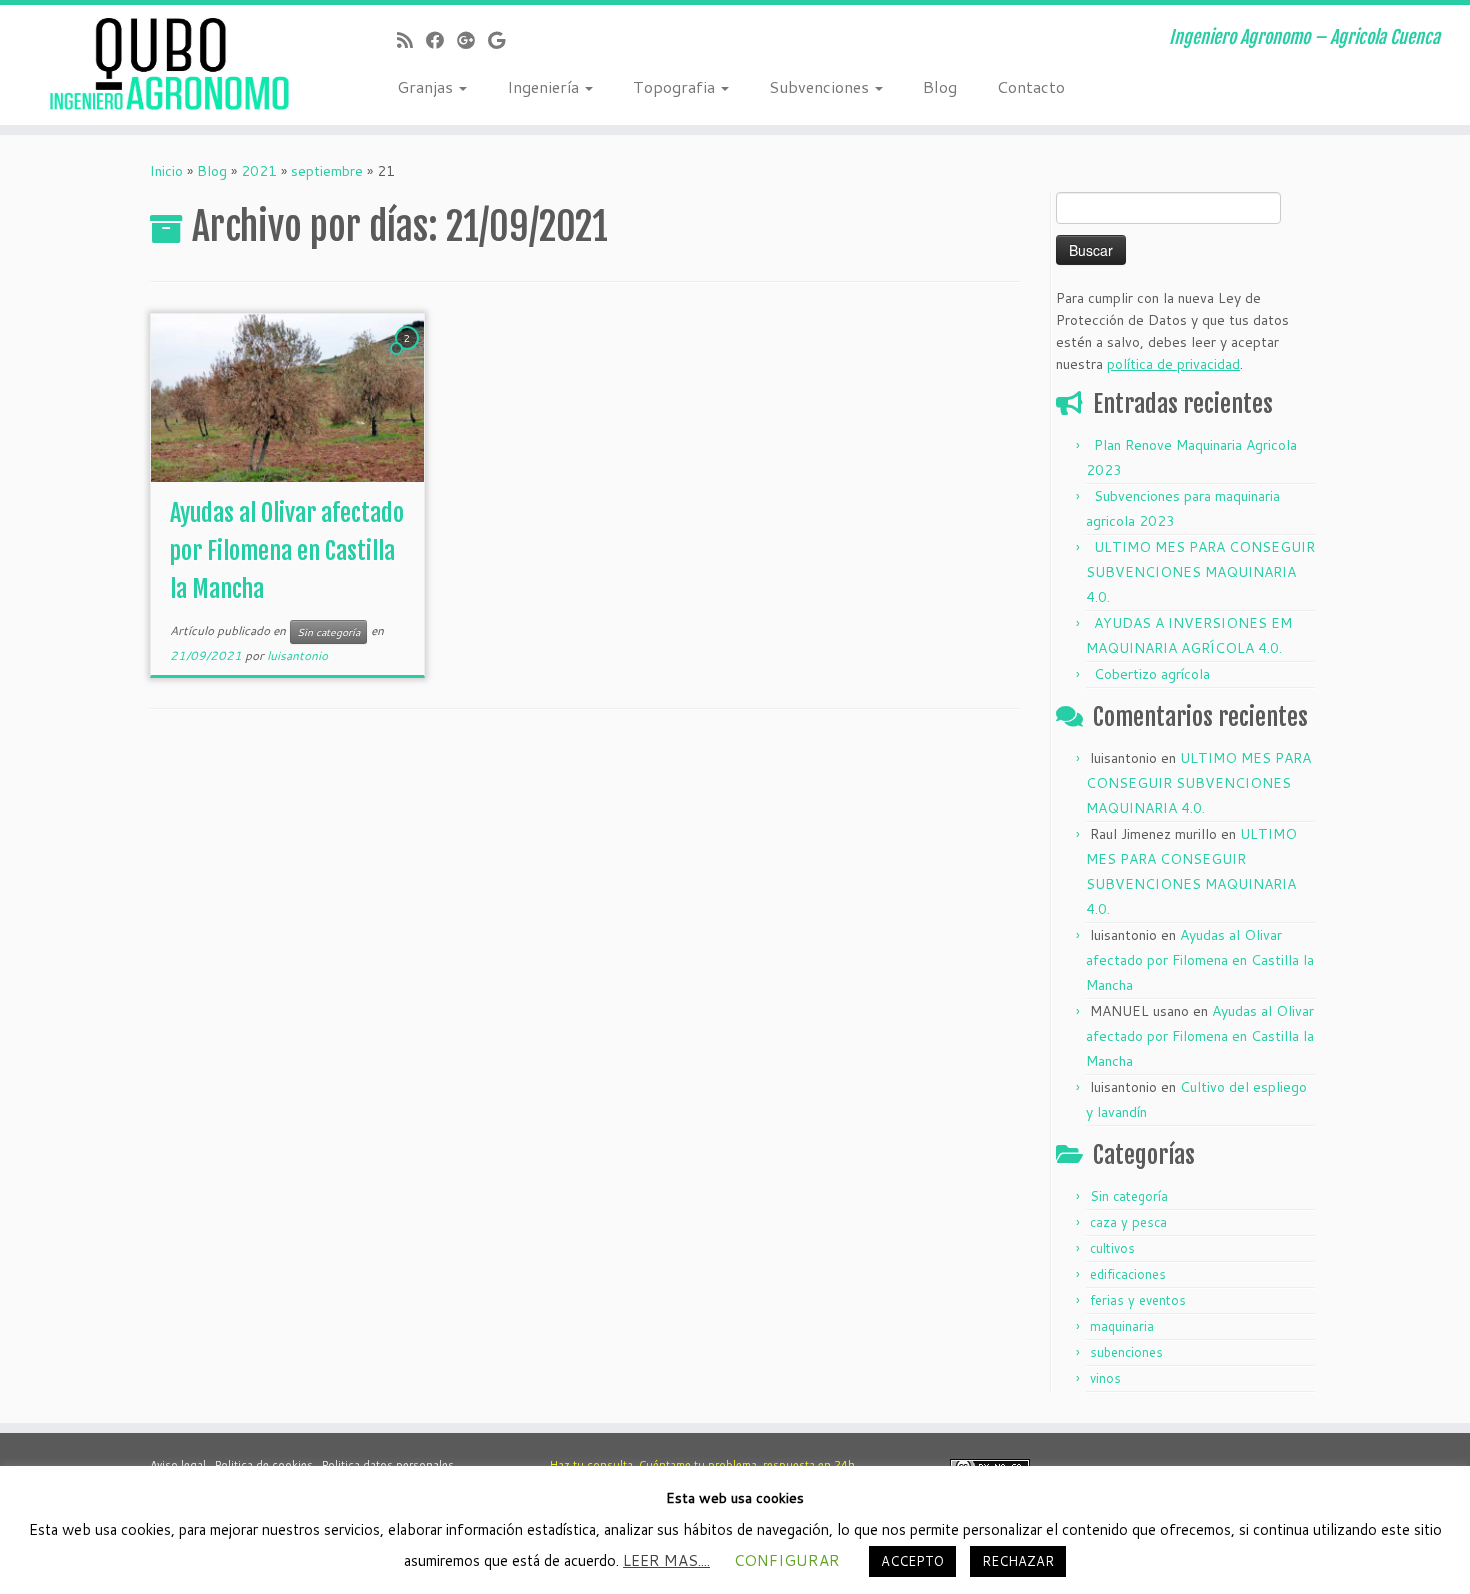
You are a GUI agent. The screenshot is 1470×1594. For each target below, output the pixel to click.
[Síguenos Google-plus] (472, 40)
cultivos (1112, 1248)
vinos (1105, 1378)
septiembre (327, 171)
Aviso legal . (182, 1465)
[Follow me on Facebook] (441, 40)
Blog (940, 86)
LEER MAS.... (666, 1560)
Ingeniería (545, 86)
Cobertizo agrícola (1152, 674)
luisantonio (297, 655)
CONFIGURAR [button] (787, 1560)
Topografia (676, 86)
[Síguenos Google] (503, 40)
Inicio (166, 171)
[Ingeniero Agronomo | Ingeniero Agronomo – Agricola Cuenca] (169, 65)
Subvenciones (821, 86)
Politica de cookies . (268, 1465)
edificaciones (1128, 1274)
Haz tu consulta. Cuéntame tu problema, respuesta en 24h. (704, 1465)
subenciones (1126, 1352)
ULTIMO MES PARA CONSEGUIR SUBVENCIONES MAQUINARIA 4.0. (1200, 572)
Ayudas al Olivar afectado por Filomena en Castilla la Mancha (287, 551)
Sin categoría (328, 632)
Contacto (1031, 86)
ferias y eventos (1138, 1300)
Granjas (427, 86)
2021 (259, 171)
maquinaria (1122, 1326)
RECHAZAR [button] (1018, 1561)
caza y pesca (1128, 1222)
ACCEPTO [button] (912, 1561)
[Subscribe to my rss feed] (411, 40)
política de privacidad (1173, 364)
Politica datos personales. (389, 1465)
